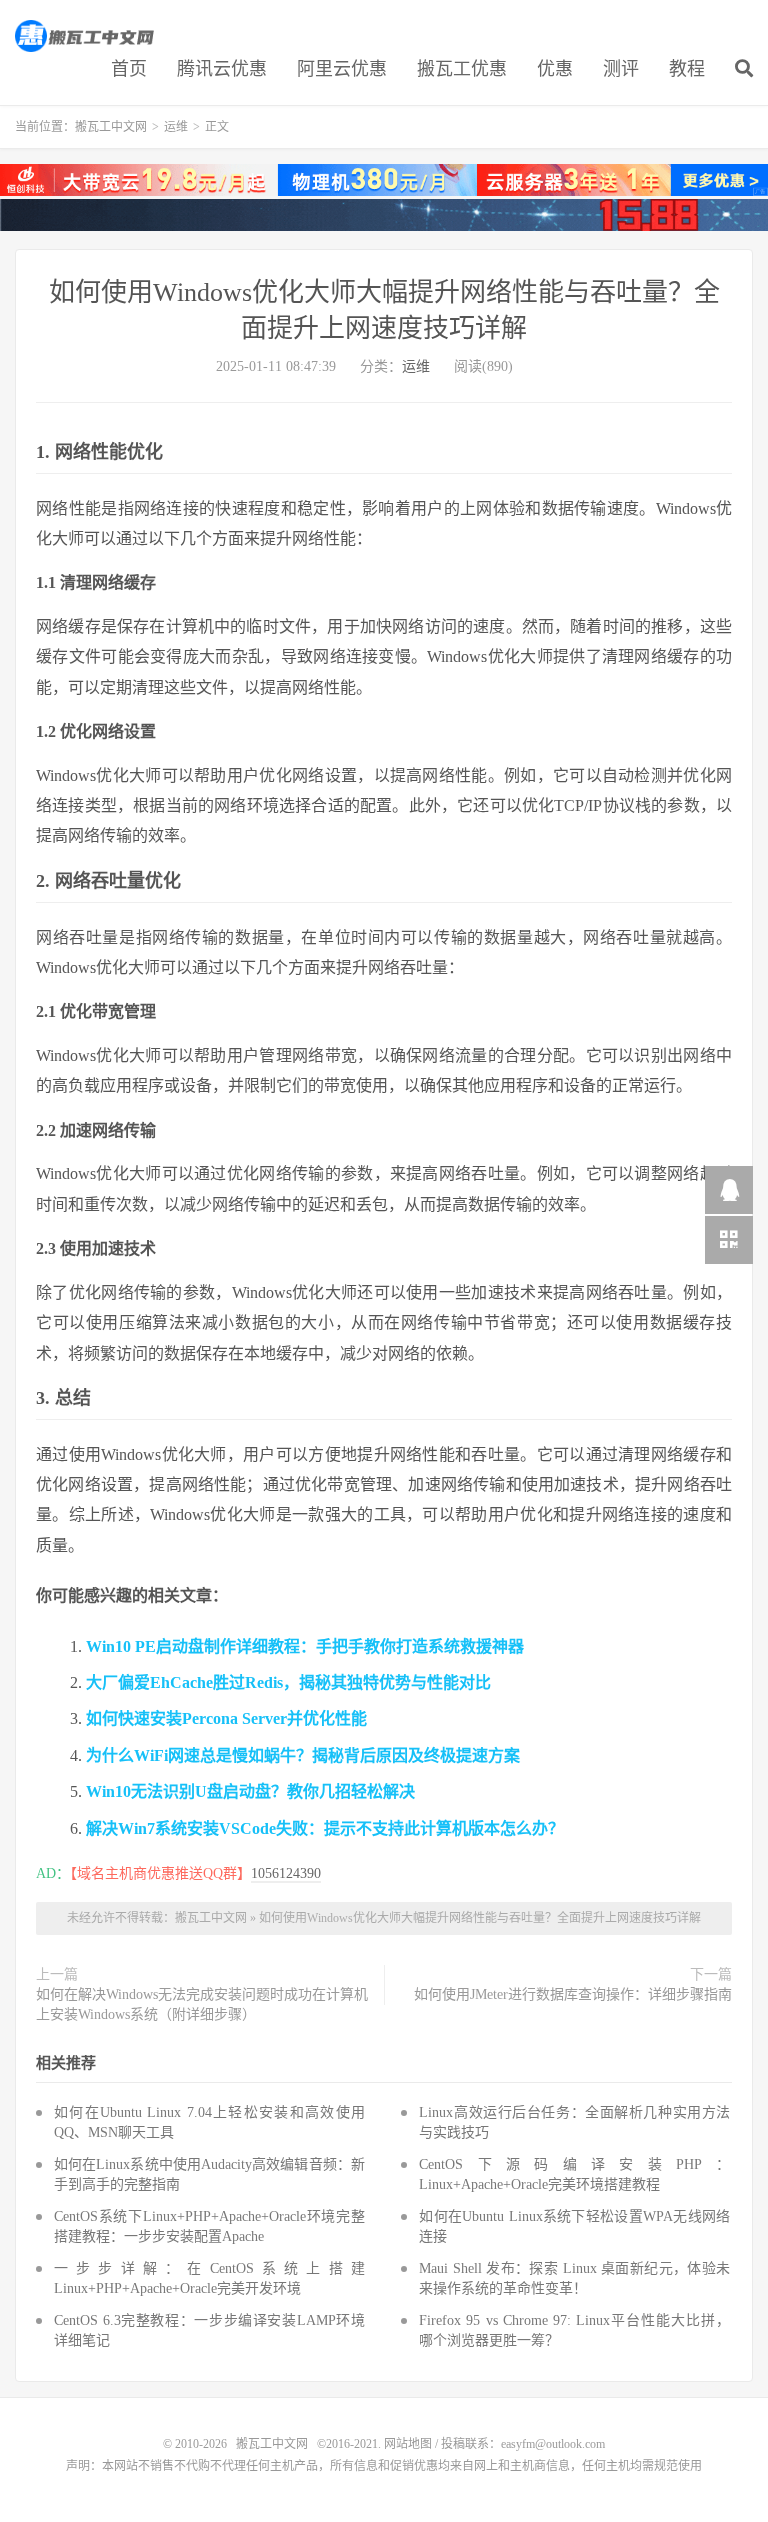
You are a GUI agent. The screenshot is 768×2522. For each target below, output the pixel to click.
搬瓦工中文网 (86, 36)
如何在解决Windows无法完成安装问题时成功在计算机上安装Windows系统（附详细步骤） (202, 2004)
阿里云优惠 (342, 69)
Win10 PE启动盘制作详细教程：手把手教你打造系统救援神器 (305, 1646)
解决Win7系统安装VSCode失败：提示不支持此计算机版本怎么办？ (325, 1828)
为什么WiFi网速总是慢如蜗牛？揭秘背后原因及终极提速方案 (303, 1755)
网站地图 (408, 2444)
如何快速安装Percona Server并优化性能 (226, 1718)
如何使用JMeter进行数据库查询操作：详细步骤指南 (573, 1994)
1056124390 (286, 1873)
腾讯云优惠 (222, 69)
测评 (621, 69)
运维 (176, 127)
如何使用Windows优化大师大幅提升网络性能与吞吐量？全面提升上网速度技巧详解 (480, 1918)
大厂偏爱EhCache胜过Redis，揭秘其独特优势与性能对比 (288, 1682)
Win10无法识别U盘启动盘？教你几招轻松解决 (250, 1791)
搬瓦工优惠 (462, 69)
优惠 (555, 69)
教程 (687, 69)
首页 (129, 69)
